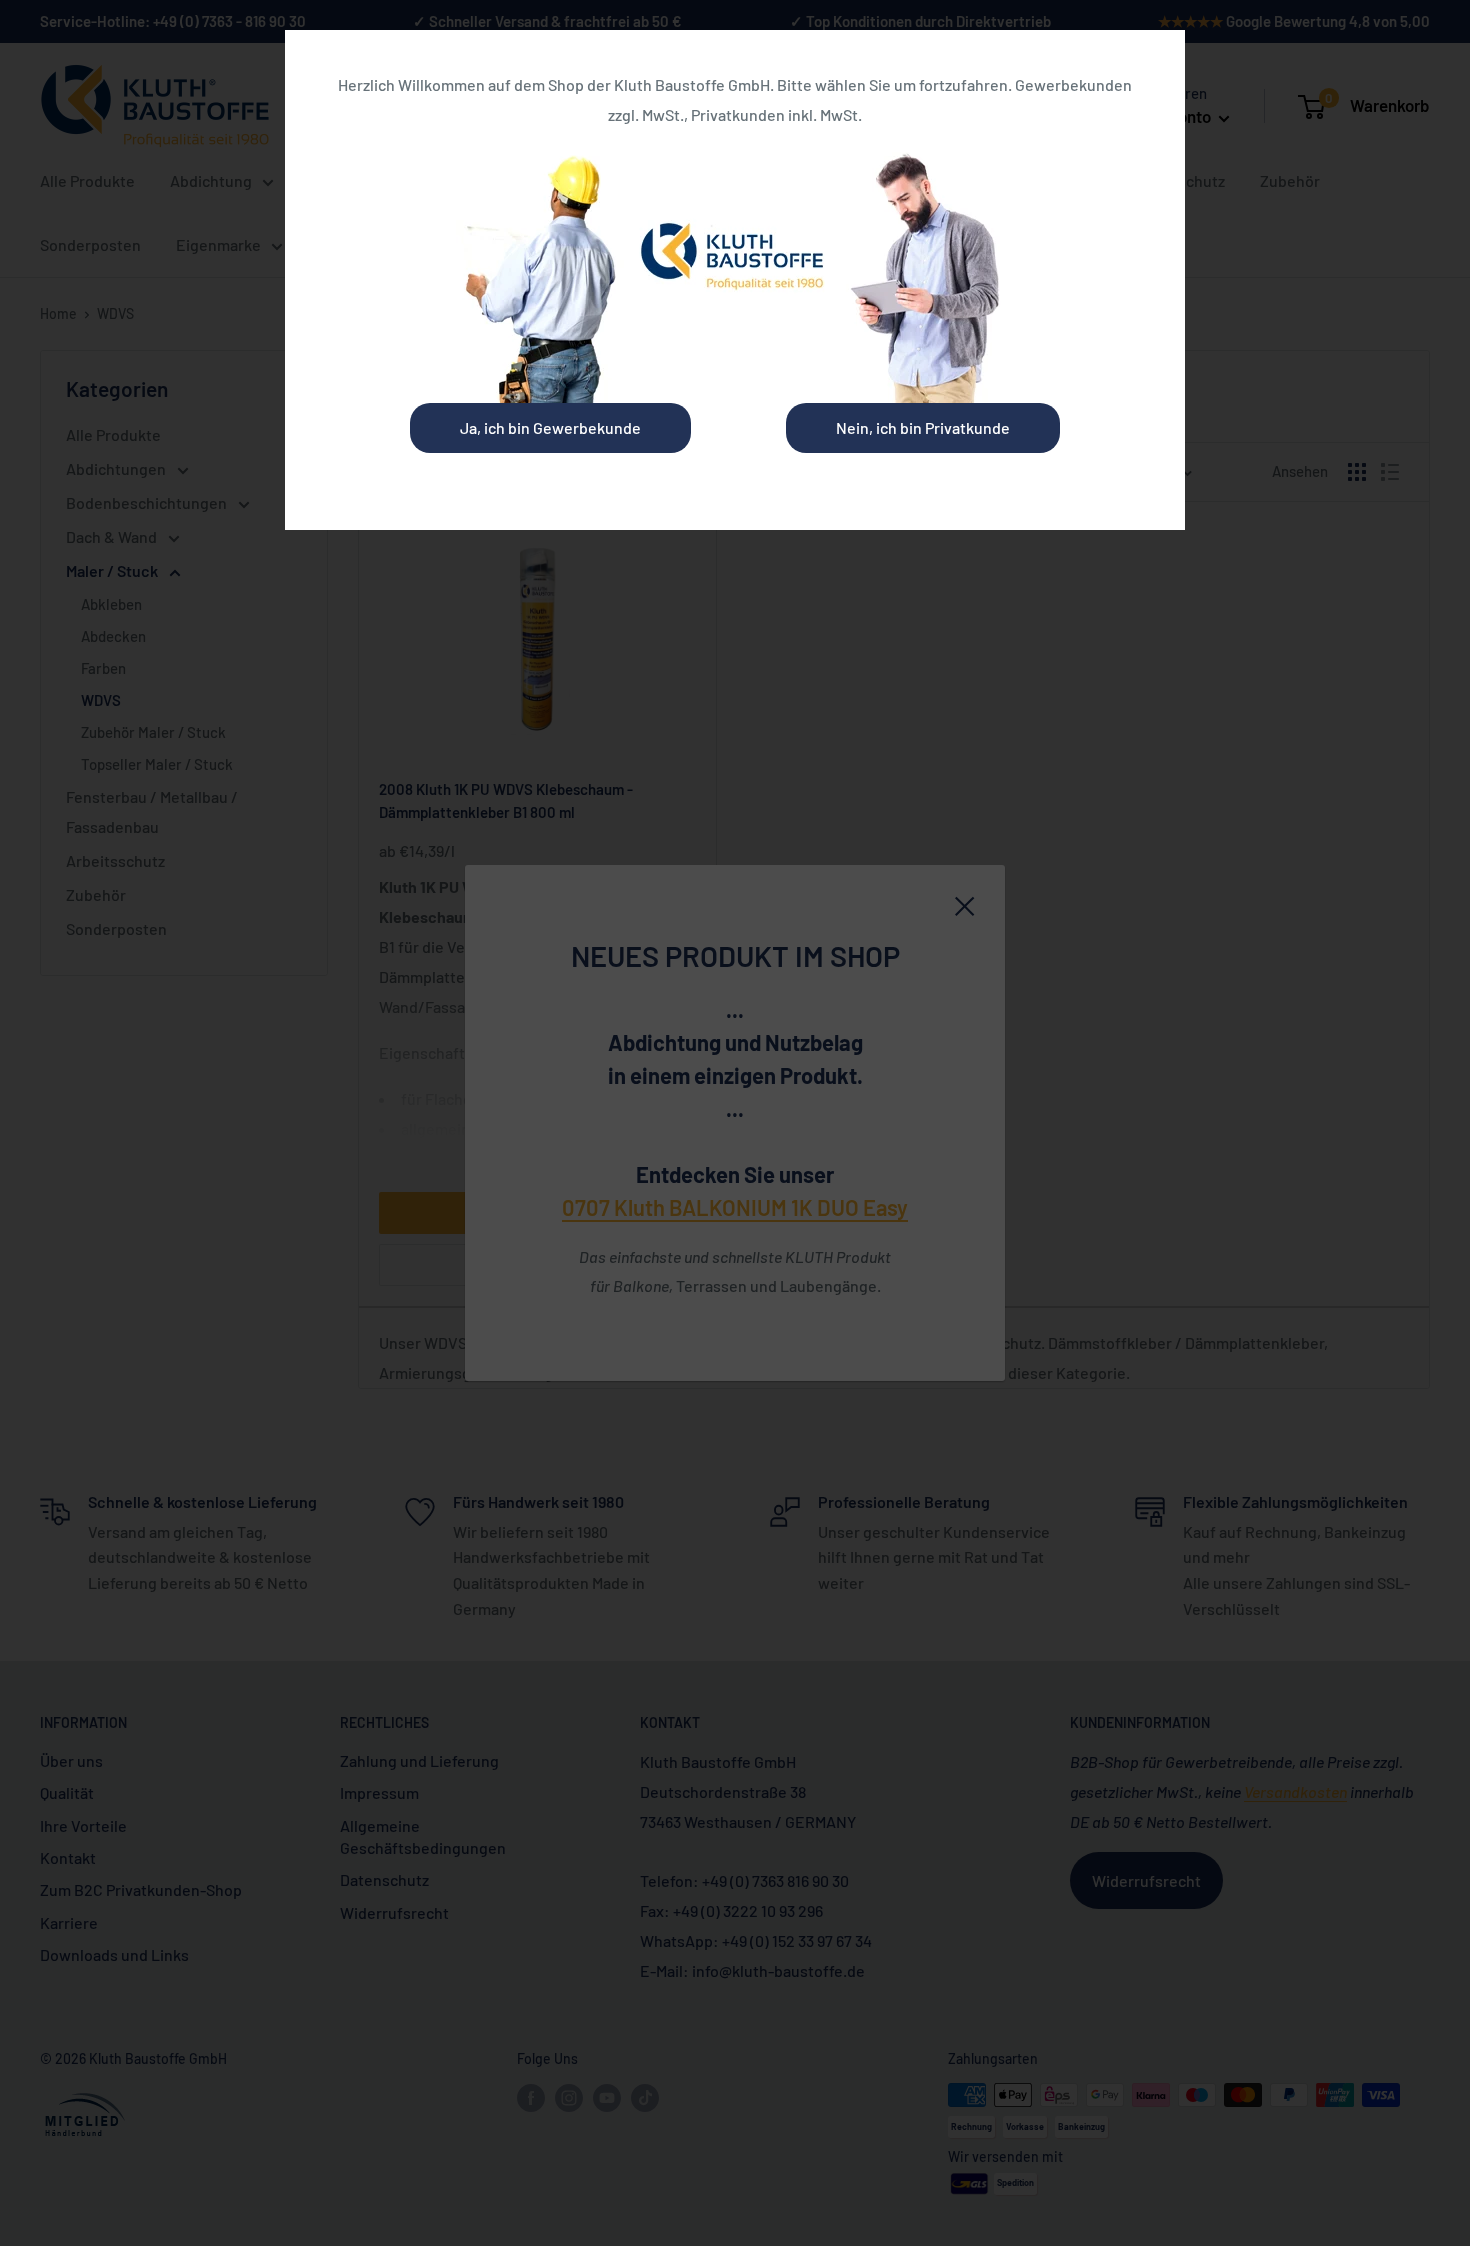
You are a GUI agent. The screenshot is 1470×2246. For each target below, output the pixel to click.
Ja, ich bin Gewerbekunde (550, 427)
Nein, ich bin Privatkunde (923, 427)
